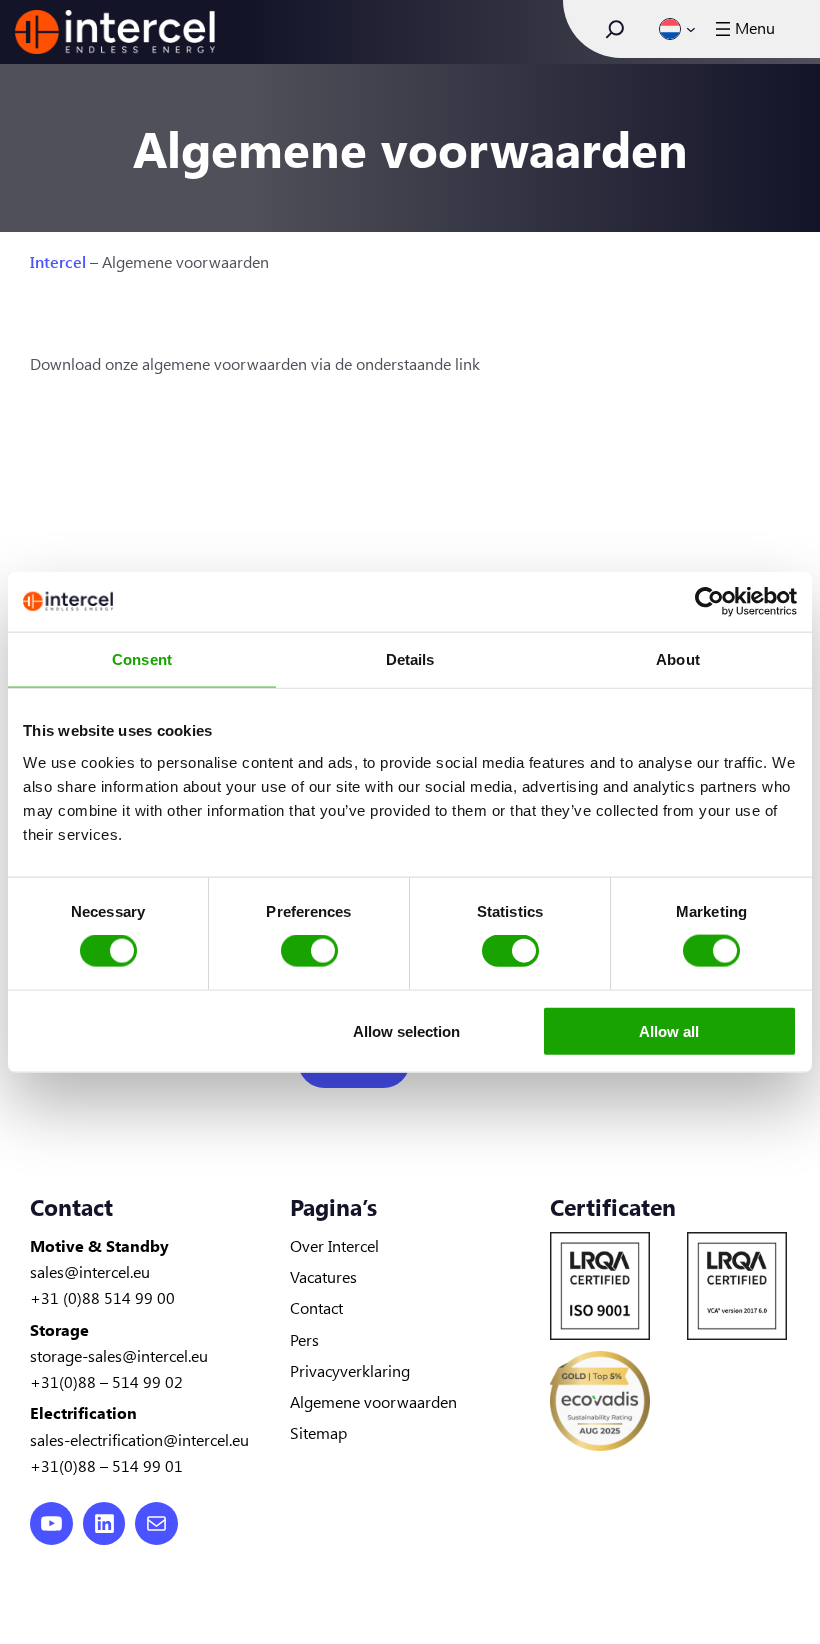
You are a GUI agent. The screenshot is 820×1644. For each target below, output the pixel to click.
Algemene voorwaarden (373, 1401)
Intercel (58, 261)
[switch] (309, 951)
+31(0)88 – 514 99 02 (106, 1381)
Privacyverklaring (350, 1370)
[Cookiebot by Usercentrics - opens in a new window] (709, 602)
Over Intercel (334, 1245)
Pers (304, 1339)
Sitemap (318, 1432)
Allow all (669, 1030)
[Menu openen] (743, 29)
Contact (316, 1307)
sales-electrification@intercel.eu (139, 1439)
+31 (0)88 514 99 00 (102, 1297)
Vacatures (323, 1276)
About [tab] (678, 659)
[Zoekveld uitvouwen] (615, 29)
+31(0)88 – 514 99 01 (106, 1465)
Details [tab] (410, 659)
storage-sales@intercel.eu (119, 1355)
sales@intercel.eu (90, 1271)
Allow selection (406, 1030)
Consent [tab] (142, 659)
